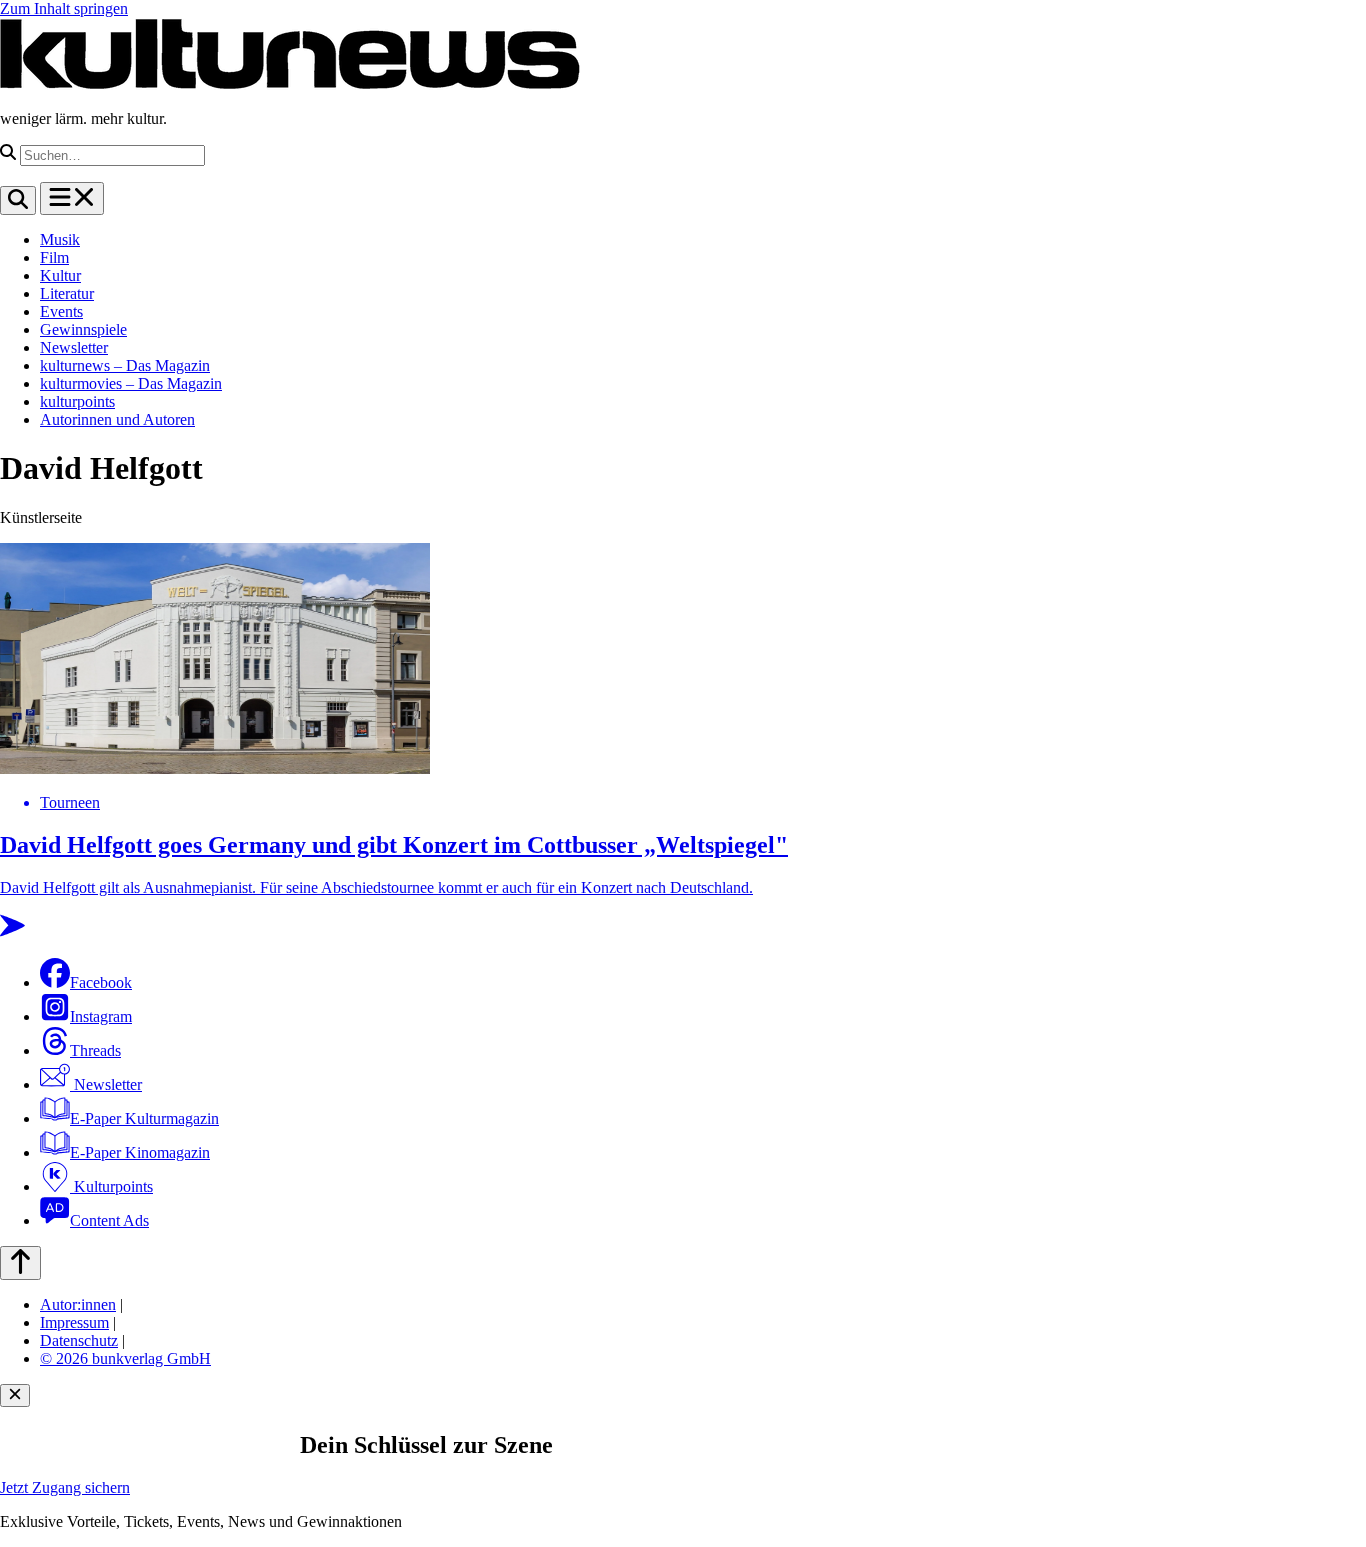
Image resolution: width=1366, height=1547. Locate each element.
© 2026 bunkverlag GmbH (125, 1358)
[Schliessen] (15, 1395)
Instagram (101, 1016)
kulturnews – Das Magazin (125, 365)
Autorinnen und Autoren (117, 419)
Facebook (101, 982)
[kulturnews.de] (290, 84)
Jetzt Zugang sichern (65, 1487)
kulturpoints (77, 401)
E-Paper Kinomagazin (140, 1152)
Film (54, 257)
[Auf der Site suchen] (18, 200)
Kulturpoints (111, 1186)
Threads (95, 1050)
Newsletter (74, 347)
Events (61, 311)
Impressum (74, 1322)
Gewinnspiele (83, 329)
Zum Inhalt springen (64, 8)
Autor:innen (78, 1304)
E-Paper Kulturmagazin (144, 1118)
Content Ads (109, 1220)
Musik (60, 239)
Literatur (67, 293)
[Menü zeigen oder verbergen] (72, 198)
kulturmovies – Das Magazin (131, 383)
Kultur (60, 275)
